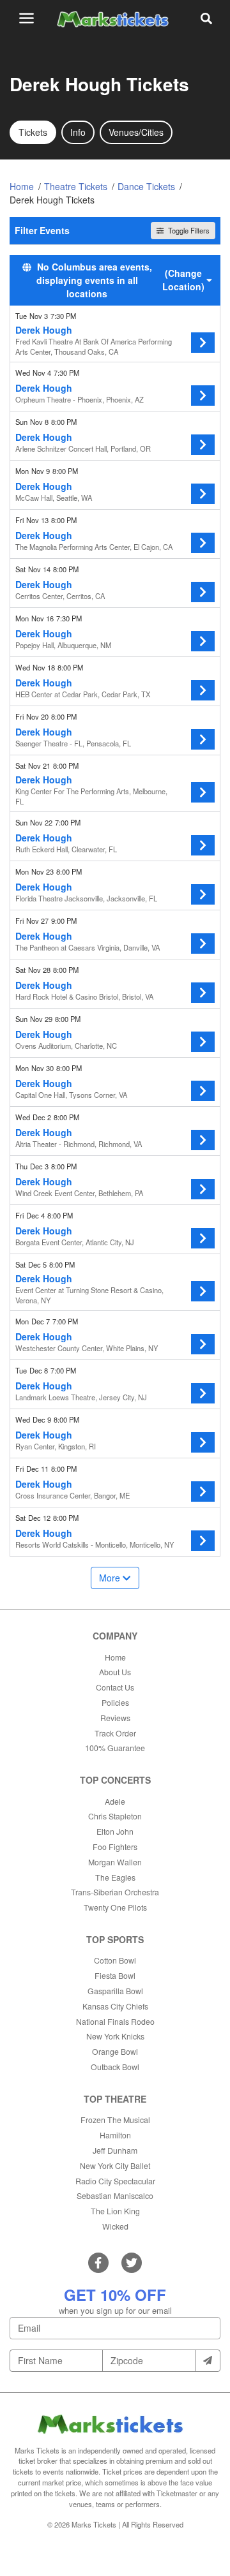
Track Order (115, 1733)
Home (115, 1657)
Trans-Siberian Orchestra (115, 1892)
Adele (115, 1801)
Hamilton (115, 2135)
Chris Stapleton (115, 1816)
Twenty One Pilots (115, 1907)
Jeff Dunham (115, 2150)
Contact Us (115, 1687)
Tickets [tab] (33, 132)
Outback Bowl (115, 2067)
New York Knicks (115, 2036)
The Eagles (115, 1877)
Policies (115, 1702)
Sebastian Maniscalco (115, 2195)
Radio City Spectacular (115, 2181)
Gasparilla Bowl (115, 1991)
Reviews (115, 1718)
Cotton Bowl (115, 1960)
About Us (115, 1672)
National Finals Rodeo (115, 2021)
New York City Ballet (115, 2165)
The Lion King (115, 2211)
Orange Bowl (115, 2051)
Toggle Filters (188, 230)
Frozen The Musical (115, 2120)
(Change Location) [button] (183, 280)
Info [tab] (78, 132)
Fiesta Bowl (115, 1975)
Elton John (115, 1831)
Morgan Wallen (115, 1862)
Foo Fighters (115, 1847)
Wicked (115, 2226)
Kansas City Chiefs (115, 2006)
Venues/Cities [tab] (136, 132)
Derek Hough (44, 330)
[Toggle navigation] (27, 18)
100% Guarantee (115, 1748)
